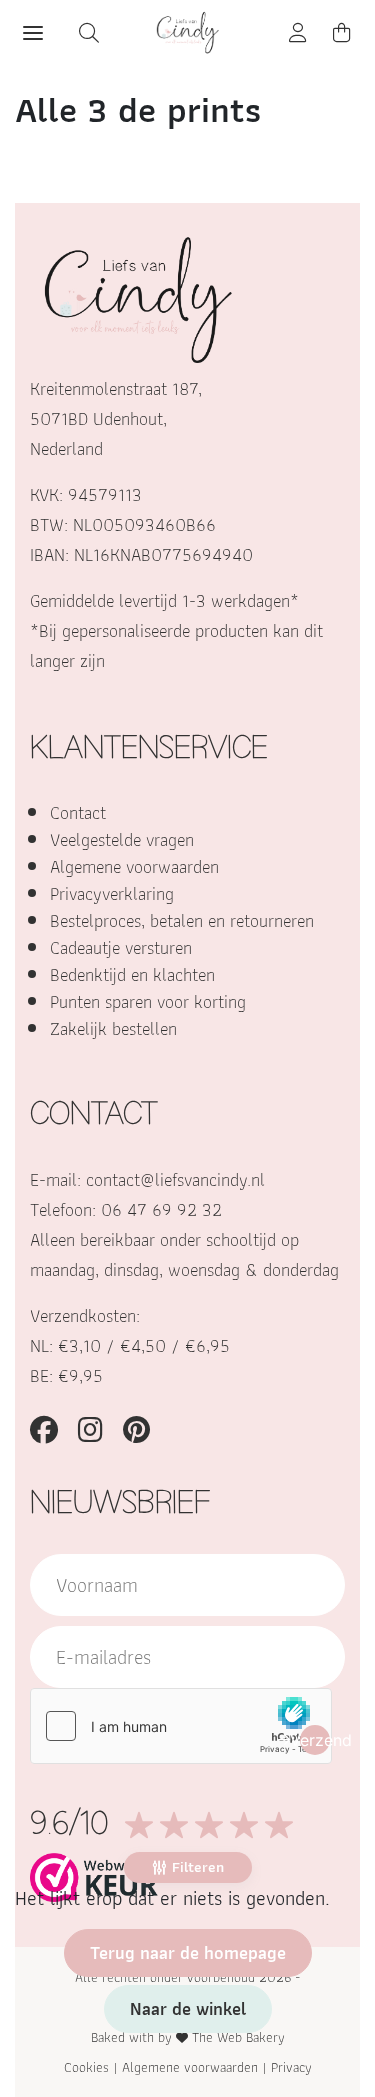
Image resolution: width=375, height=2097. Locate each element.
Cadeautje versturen (121, 947)
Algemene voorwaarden (134, 866)
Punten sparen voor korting (148, 1001)
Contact (78, 812)
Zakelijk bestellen (113, 1028)
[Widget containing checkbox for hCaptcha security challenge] (181, 1726)
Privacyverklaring (112, 893)
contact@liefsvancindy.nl (175, 1179)
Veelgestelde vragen (122, 839)
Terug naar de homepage (188, 1952)
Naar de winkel (188, 2008)
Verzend (315, 1740)
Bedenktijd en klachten (132, 974)
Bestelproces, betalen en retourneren (182, 920)
